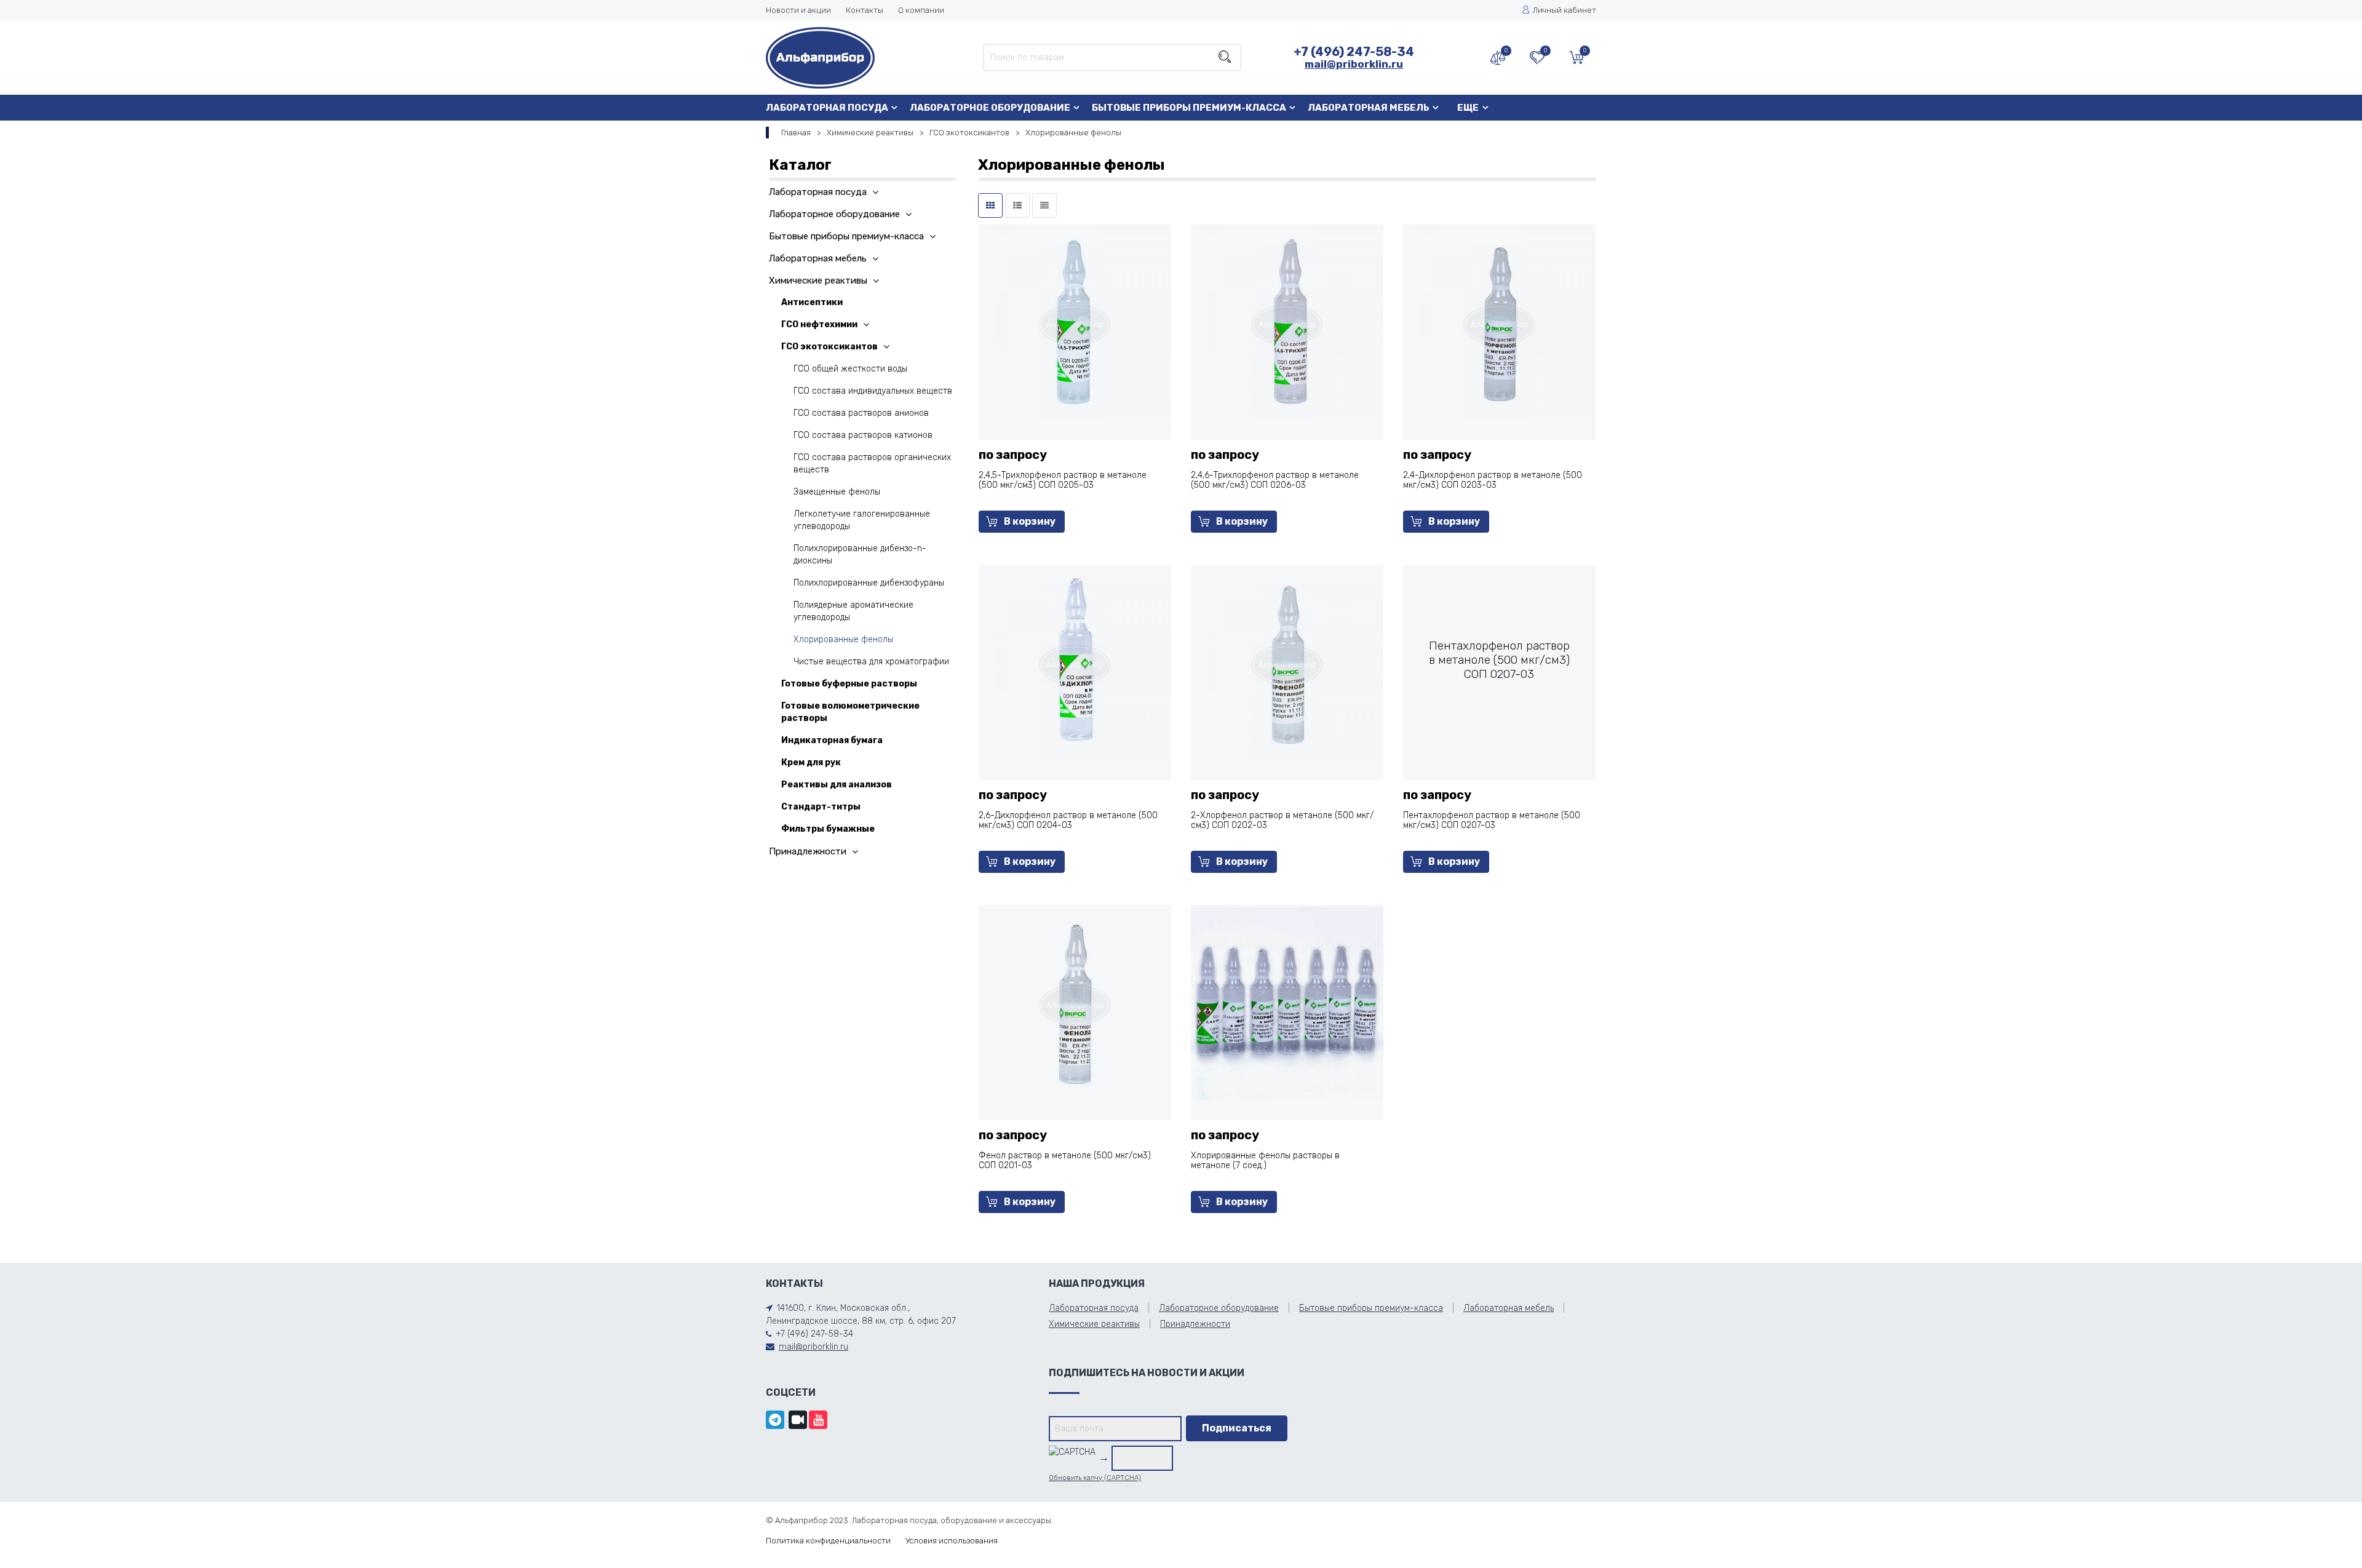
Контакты (865, 10)
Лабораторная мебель (1369, 108)
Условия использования (952, 1541)
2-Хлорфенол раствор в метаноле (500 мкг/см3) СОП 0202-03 (1282, 820)
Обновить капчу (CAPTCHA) (1095, 1478)
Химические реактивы (870, 133)
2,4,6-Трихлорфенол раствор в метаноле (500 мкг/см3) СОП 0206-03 (1275, 480)
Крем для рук (811, 762)
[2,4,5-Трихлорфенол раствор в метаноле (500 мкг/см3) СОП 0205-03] (1075, 323)
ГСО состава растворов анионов (861, 413)
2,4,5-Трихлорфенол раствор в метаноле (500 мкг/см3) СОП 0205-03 (1063, 480)
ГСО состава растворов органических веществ (872, 464)
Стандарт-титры (821, 807)
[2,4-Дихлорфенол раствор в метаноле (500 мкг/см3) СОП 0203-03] (1499, 323)
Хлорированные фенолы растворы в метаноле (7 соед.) (1265, 1160)
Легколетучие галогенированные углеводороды (862, 520)
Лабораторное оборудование (990, 108)
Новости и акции (798, 10)
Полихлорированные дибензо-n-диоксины (860, 555)
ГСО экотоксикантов (969, 133)
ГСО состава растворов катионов (863, 435)
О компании (921, 10)
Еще (1468, 108)
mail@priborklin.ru (1354, 64)
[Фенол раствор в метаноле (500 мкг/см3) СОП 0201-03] (1075, 1003)
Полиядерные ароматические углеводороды (853, 611)
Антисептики (812, 302)
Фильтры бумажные (828, 829)
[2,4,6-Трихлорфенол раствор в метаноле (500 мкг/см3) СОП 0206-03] (1287, 323)
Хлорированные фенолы (843, 639)
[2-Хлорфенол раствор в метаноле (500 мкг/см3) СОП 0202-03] (1287, 663)
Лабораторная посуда (827, 108)
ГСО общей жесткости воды (850, 369)
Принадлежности (808, 851)
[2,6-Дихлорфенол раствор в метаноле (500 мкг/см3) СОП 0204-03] (1075, 663)
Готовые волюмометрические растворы (850, 712)
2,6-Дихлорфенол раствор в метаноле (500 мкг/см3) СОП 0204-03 (1068, 820)
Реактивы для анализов (837, 785)
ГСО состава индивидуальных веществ (873, 391)
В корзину (1030, 521)
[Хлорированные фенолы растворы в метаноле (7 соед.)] (1287, 1003)
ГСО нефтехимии (819, 324)
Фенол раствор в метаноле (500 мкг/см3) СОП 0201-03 (1065, 1160)
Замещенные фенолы (837, 492)
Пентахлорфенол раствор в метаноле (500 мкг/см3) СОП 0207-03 (1492, 820)
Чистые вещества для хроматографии (871, 662)
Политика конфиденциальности (828, 1541)
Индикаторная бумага (832, 740)
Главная (796, 133)
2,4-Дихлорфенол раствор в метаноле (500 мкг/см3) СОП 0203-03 (1493, 480)
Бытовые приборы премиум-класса (1189, 108)
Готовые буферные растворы (849, 684)
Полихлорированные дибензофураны (869, 583)
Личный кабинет (1565, 10)
